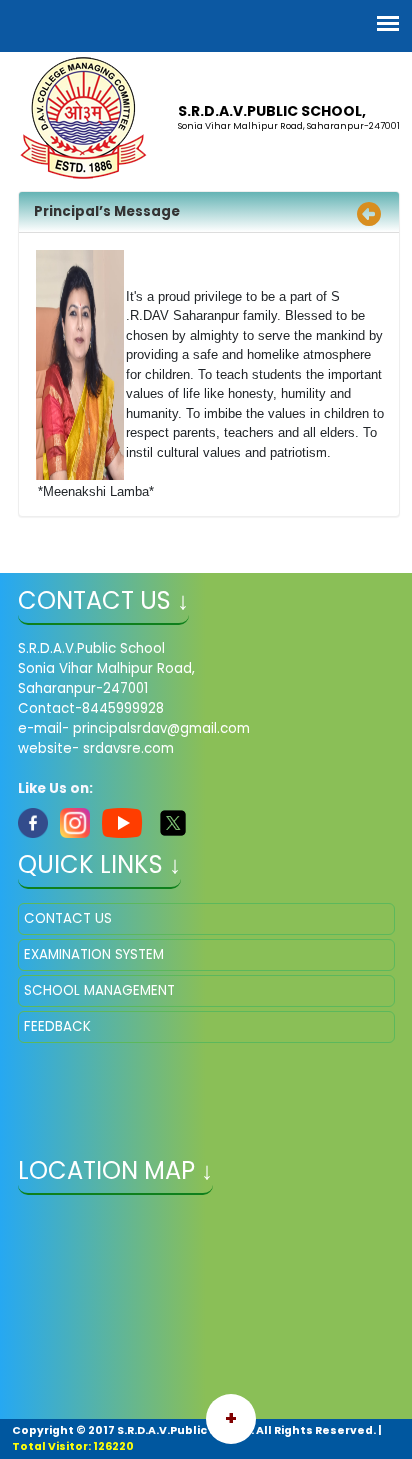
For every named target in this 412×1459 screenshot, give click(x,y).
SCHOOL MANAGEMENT (99, 990)
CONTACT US (68, 918)
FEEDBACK (57, 1026)
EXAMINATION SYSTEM (94, 954)
